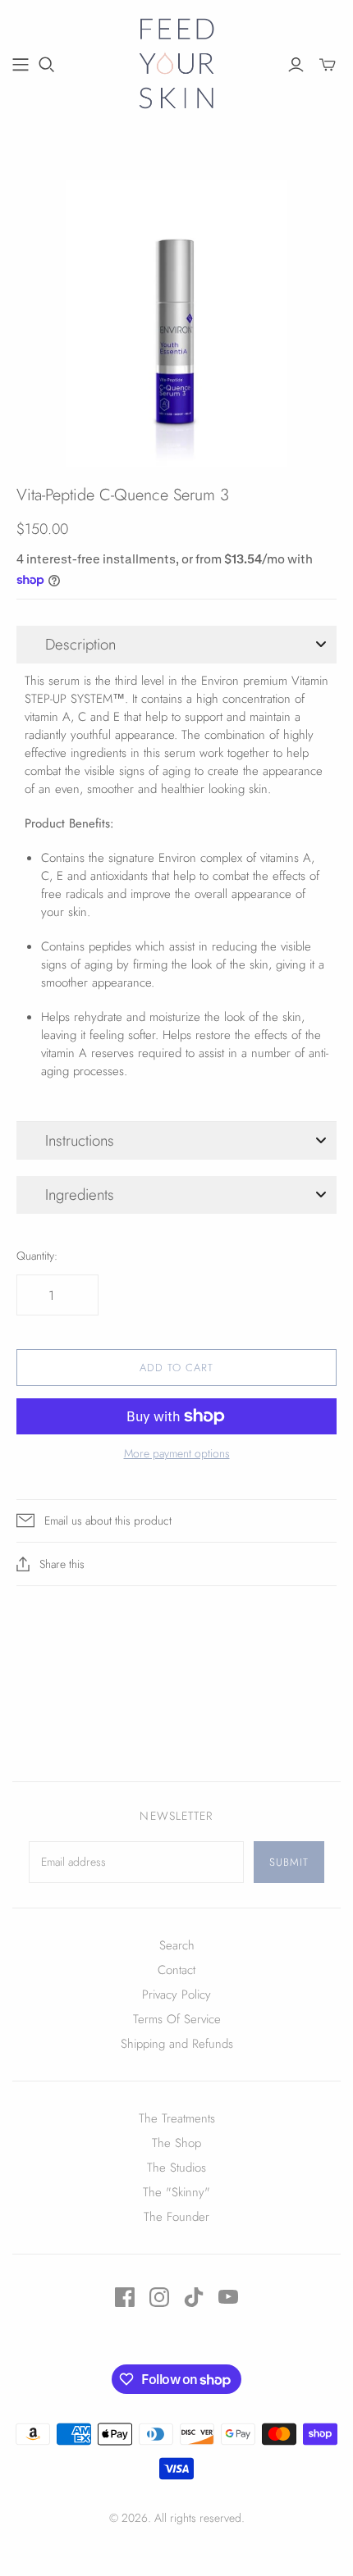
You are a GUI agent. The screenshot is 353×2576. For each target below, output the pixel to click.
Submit (289, 1862)
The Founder (176, 2217)
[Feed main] (21, 65)
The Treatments (177, 2118)
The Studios (176, 2168)
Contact (176, 1970)
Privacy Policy (176, 1995)
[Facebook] (125, 2297)
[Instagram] (159, 2297)
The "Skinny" (176, 2192)
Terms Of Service (177, 2019)
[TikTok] (194, 2297)
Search (177, 1945)
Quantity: (37, 1256)
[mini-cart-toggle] (328, 65)
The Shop (176, 2143)
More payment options (177, 1454)
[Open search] (47, 65)
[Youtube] (228, 2297)
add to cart (176, 1702)
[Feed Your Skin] (177, 62)
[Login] (296, 65)
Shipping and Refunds (177, 2044)
